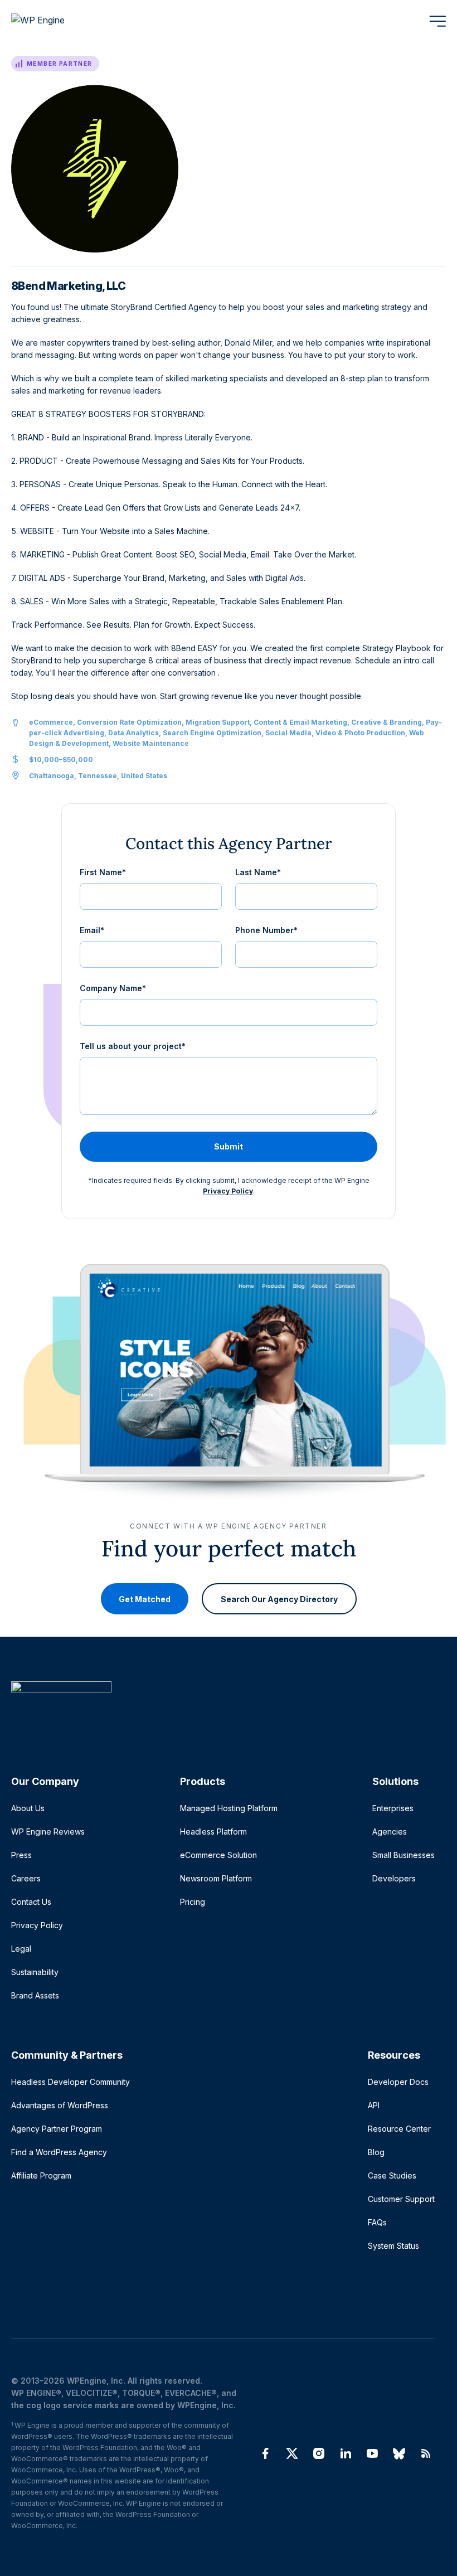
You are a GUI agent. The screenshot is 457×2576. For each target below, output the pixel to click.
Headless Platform (213, 1832)
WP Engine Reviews (48, 1832)
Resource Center (399, 2129)
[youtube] (372, 2453)
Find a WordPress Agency (59, 2152)
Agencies (390, 1832)
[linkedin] (346, 2453)
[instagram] (319, 2453)
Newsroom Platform (216, 1878)
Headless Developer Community (71, 2082)
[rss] (426, 2453)
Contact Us (31, 1902)
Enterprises (393, 1808)
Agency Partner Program (57, 2129)
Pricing (193, 1902)
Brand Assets (35, 1995)
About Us (28, 1808)
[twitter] (292, 2453)
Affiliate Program (41, 2175)
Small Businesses (403, 1855)
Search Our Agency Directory (279, 1599)
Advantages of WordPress (60, 2105)
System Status (393, 2246)
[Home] (223, 1709)
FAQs (377, 2222)
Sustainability (35, 1972)
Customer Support (401, 2199)
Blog (376, 2152)
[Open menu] (437, 21)
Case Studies (392, 2175)
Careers (26, 1878)
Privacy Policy (228, 1191)
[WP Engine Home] (53, 21)
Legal (21, 1949)
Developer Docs (398, 2082)
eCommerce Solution (218, 1855)
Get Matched (145, 1599)
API (374, 2105)
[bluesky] (399, 2453)
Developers (394, 1878)
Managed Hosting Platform (229, 1808)
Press (21, 1855)
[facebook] (265, 2453)
